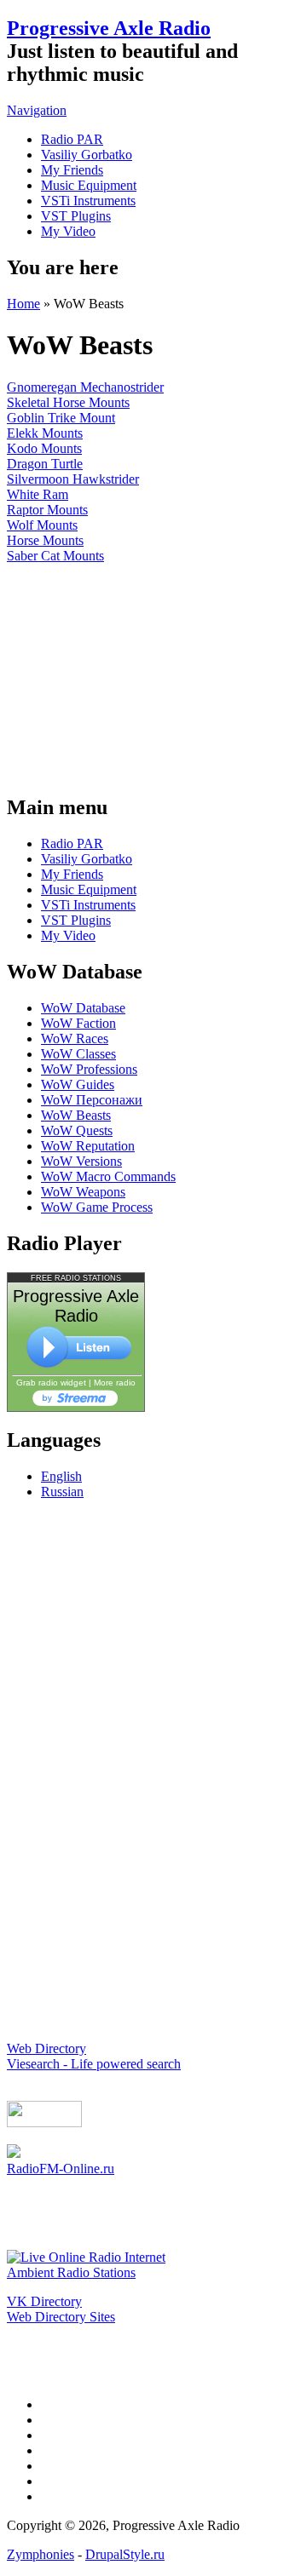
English (61, 1476)
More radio (115, 1383)
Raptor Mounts (47, 510)
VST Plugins (76, 216)
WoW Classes (78, 1054)
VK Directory (44, 2301)
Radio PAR (72, 139)
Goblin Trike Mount (61, 418)
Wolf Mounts (42, 525)
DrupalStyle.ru (125, 2554)
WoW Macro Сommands (108, 1176)
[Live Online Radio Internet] (86, 2257)
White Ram (38, 494)
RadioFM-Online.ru (61, 2169)
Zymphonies (41, 2554)
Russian (62, 1492)
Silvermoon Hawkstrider (73, 479)
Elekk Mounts (45, 433)
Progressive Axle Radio (109, 28)
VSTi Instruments (88, 201)
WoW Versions (81, 1161)
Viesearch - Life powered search (94, 2064)
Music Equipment (89, 185)
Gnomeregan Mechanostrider (85, 387)
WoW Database (83, 1008)
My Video (68, 231)
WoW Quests (77, 1130)
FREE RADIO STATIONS (76, 1278)
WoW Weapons (83, 1192)
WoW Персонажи (92, 1100)
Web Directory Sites (61, 2317)
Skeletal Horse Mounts (68, 402)
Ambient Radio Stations (71, 2272)
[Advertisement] (153, 670)
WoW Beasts (76, 1115)
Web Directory (46, 2048)
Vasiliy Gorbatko (87, 155)
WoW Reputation (88, 1146)
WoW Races (75, 1038)
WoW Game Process (97, 1207)
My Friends (72, 170)
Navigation (37, 110)
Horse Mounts (45, 540)
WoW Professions (89, 1069)
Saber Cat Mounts (55, 556)
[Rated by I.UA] (44, 2123)
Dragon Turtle (45, 464)
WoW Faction (78, 1023)
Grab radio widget (51, 1383)
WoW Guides (78, 1084)
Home (23, 304)
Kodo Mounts (44, 448)
